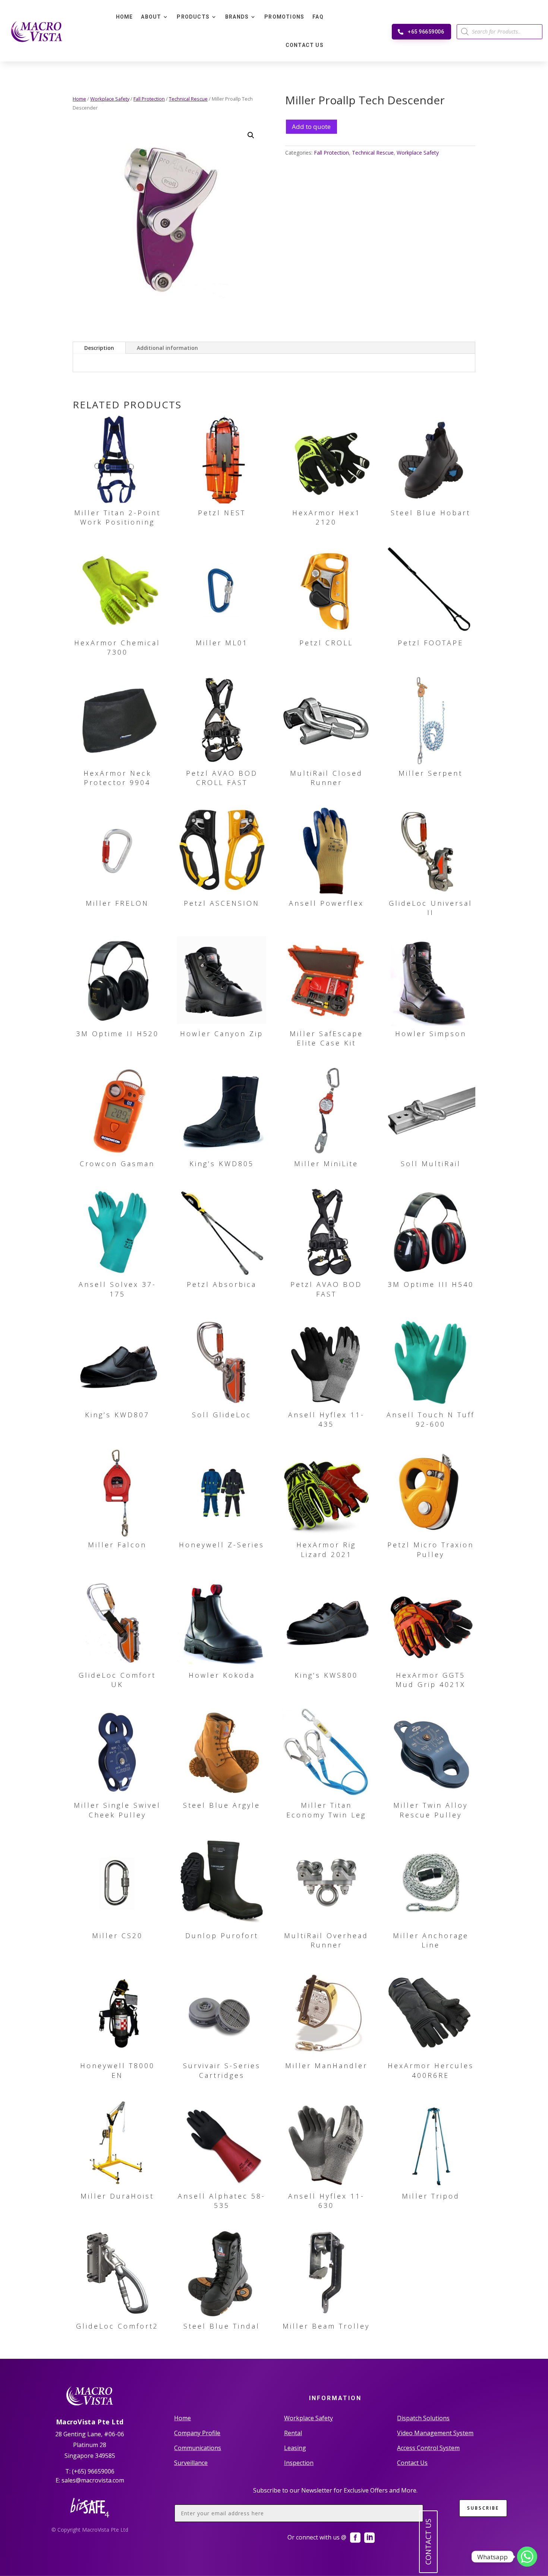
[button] (251, 135)
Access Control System (428, 2448)
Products (193, 17)
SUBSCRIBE (483, 2508)
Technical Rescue (188, 99)
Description (99, 348)
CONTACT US (428, 2542)
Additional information (167, 348)
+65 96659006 (426, 32)
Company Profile (197, 2433)
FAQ (318, 17)
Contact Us (305, 45)
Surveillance (191, 2463)
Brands (237, 17)
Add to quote (311, 126)
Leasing (295, 2448)
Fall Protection (149, 99)
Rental (293, 2433)
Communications (198, 2448)
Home (125, 17)
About (151, 17)
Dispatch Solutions (423, 2418)
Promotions (284, 17)
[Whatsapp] (527, 2557)
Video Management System (435, 2433)
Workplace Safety (110, 99)
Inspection (299, 2463)
